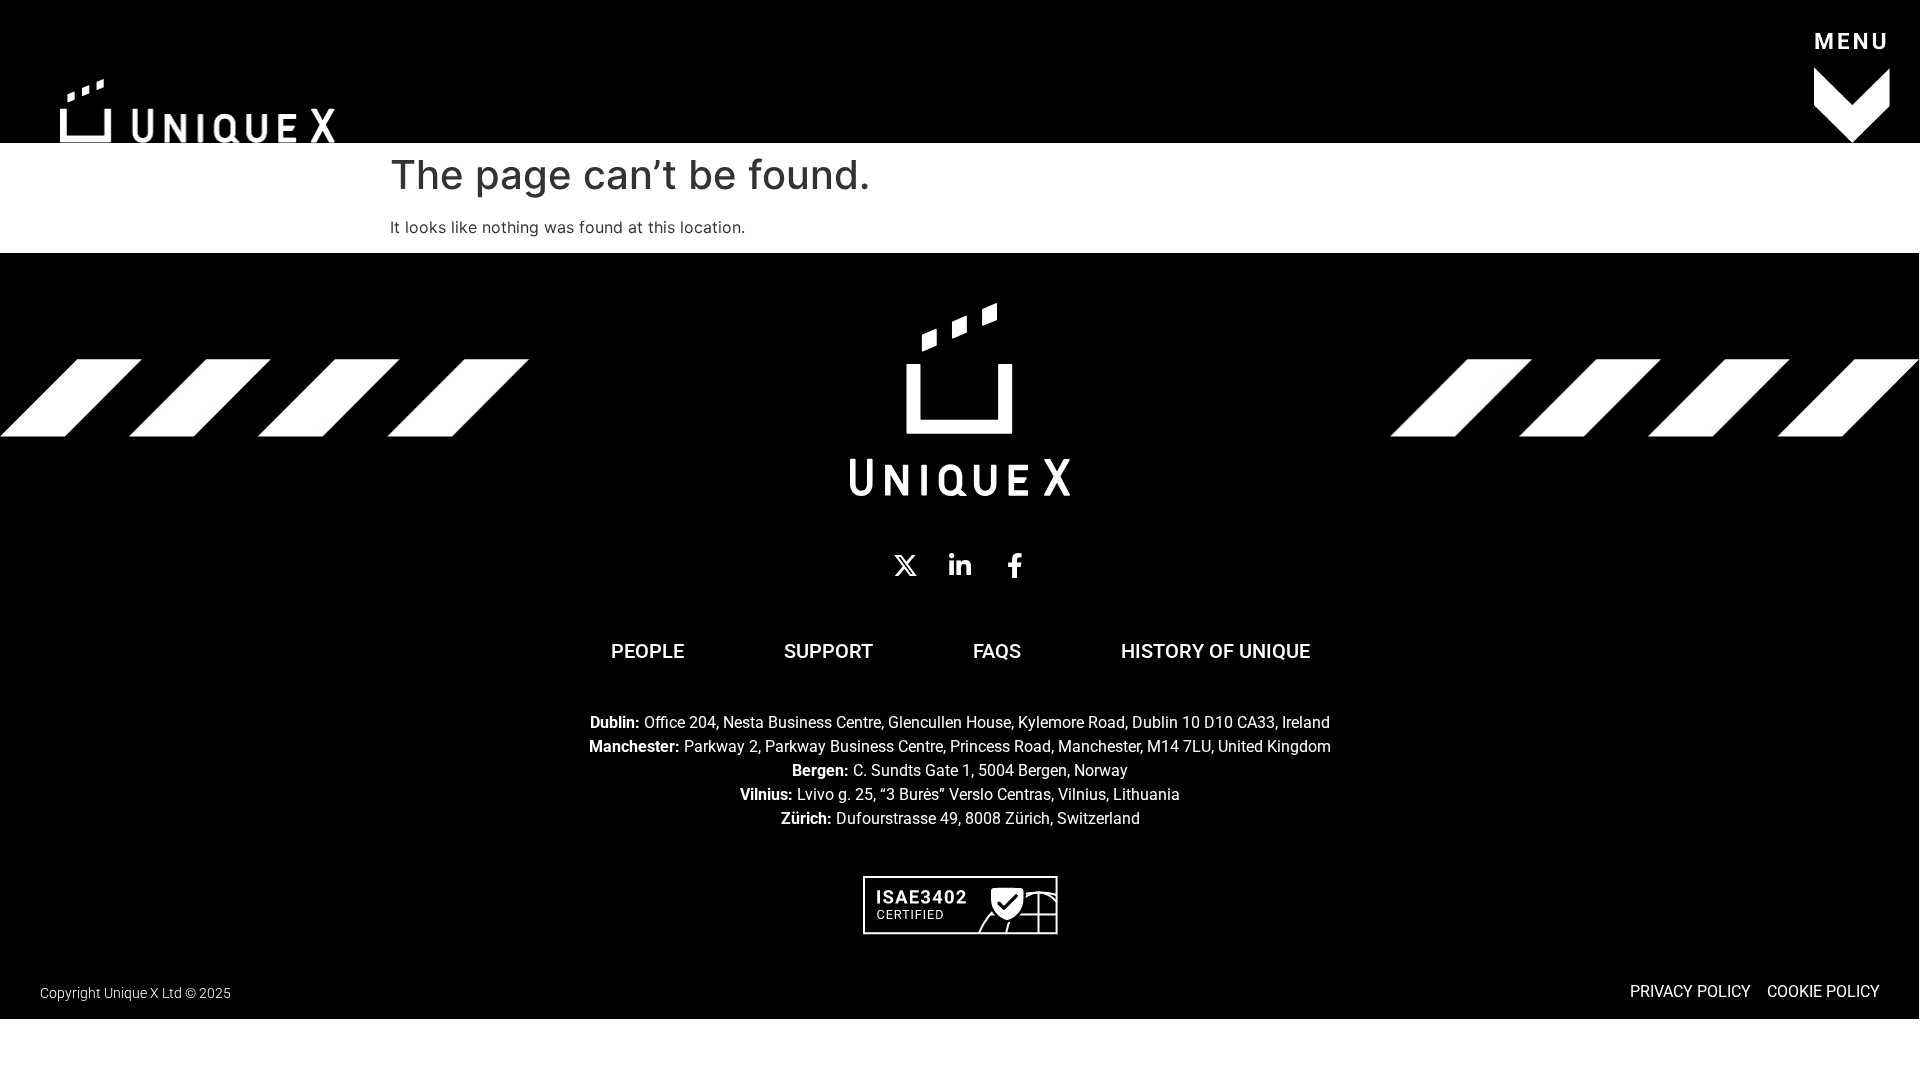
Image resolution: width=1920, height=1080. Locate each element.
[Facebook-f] (1015, 566)
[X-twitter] (905, 566)
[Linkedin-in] (960, 566)
